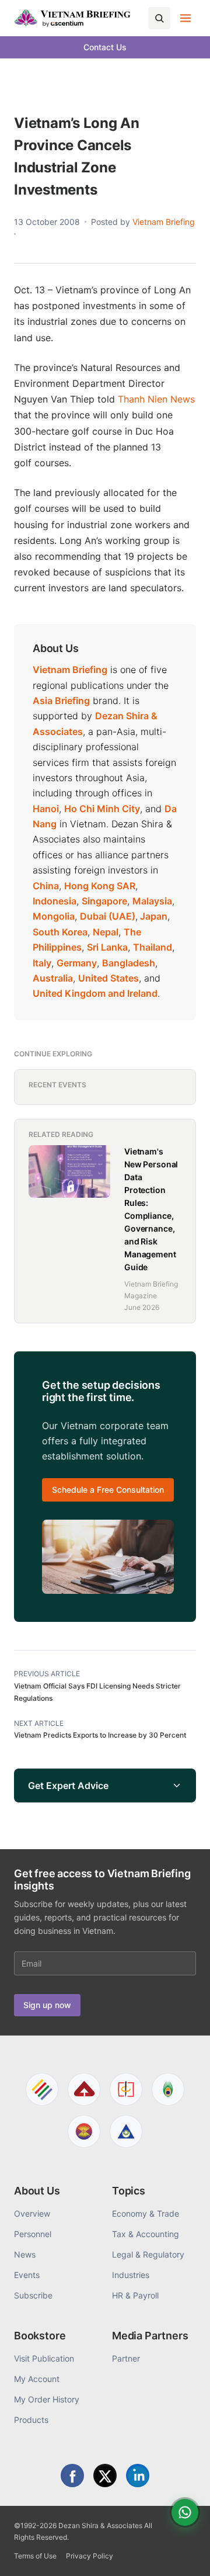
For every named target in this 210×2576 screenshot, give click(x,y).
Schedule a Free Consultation (108, 1490)
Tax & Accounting (146, 2234)
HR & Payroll (135, 2295)
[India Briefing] (168, 2089)
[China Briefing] (126, 2089)
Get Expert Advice (68, 1785)
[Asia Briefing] (84, 2089)
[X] (105, 2476)
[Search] (159, 18)
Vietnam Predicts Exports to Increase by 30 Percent (100, 1735)
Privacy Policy (90, 2556)
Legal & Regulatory (148, 2254)
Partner (126, 2358)
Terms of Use (35, 2556)
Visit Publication (44, 2358)
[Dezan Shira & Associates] (42, 2089)
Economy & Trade (146, 2213)
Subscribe (33, 2295)
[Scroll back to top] (183, 2554)
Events (27, 2275)
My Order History (47, 2399)
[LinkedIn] (138, 2476)
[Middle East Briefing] (126, 2131)
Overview (32, 2213)
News (25, 2254)
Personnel (33, 2234)
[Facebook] (72, 2476)
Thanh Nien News (156, 399)
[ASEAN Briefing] (84, 2131)
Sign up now (47, 2005)
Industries (131, 2275)
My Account (37, 2379)
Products (31, 2420)
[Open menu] (185, 18)
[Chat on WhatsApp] (185, 2512)
